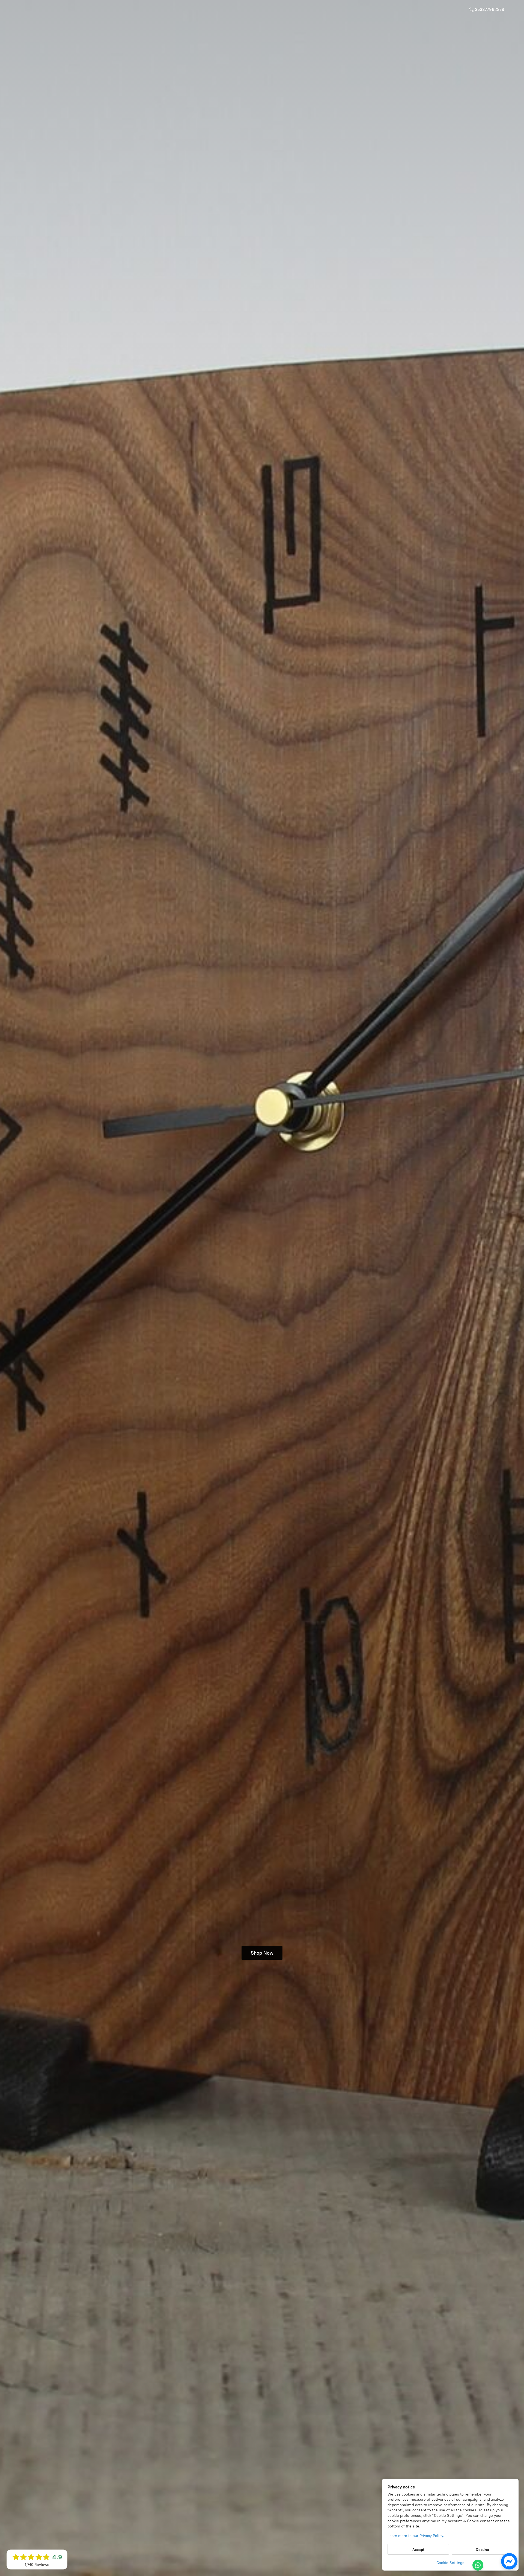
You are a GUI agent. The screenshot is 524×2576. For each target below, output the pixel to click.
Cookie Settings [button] (450, 2563)
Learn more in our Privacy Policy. (416, 2536)
